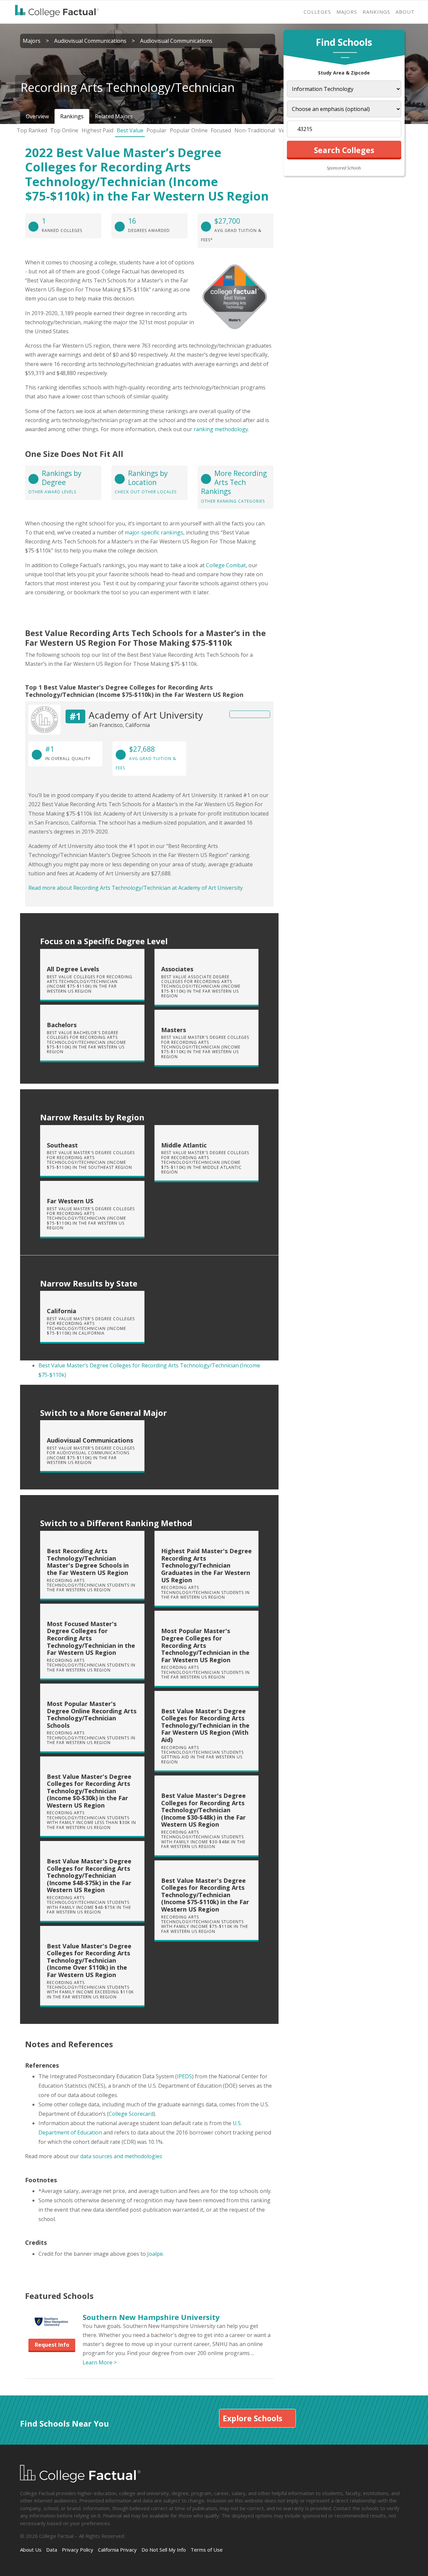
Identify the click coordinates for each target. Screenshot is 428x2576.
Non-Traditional (255, 130)
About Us (31, 2550)
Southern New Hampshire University (151, 2317)
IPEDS (184, 2076)
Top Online (64, 130)
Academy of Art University (146, 715)
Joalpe (155, 2254)
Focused (221, 130)
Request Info (52, 2345)
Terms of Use (207, 2550)
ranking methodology (221, 429)
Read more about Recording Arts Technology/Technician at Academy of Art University (136, 888)
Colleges (317, 12)
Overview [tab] (37, 116)
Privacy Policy (78, 2550)
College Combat (226, 565)
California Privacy (117, 2550)
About (405, 12)
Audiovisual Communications (90, 41)
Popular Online (189, 130)
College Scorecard (131, 2114)
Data (52, 2550)
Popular (156, 130)
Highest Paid (97, 130)
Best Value (130, 130)
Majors (347, 12)
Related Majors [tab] (114, 116)
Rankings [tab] (72, 116)
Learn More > (100, 2362)
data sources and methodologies (121, 2156)
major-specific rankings (154, 532)
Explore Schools (252, 2418)
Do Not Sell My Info (164, 2550)
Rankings (376, 12)
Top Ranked (32, 130)
